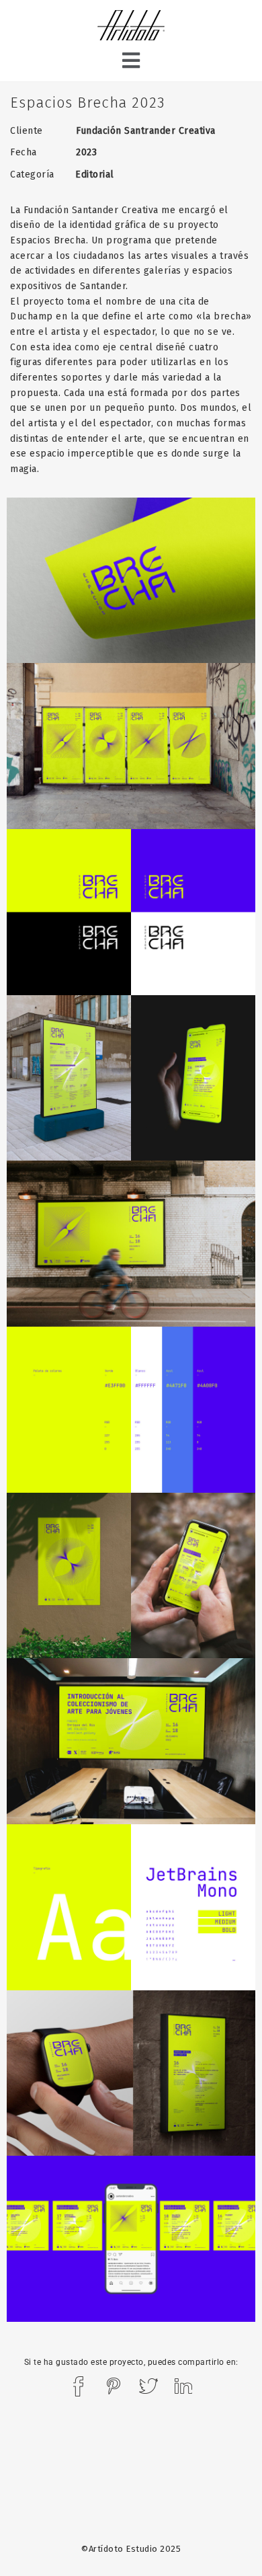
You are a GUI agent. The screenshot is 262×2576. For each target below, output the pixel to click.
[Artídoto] (131, 27)
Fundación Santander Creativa (91, 210)
